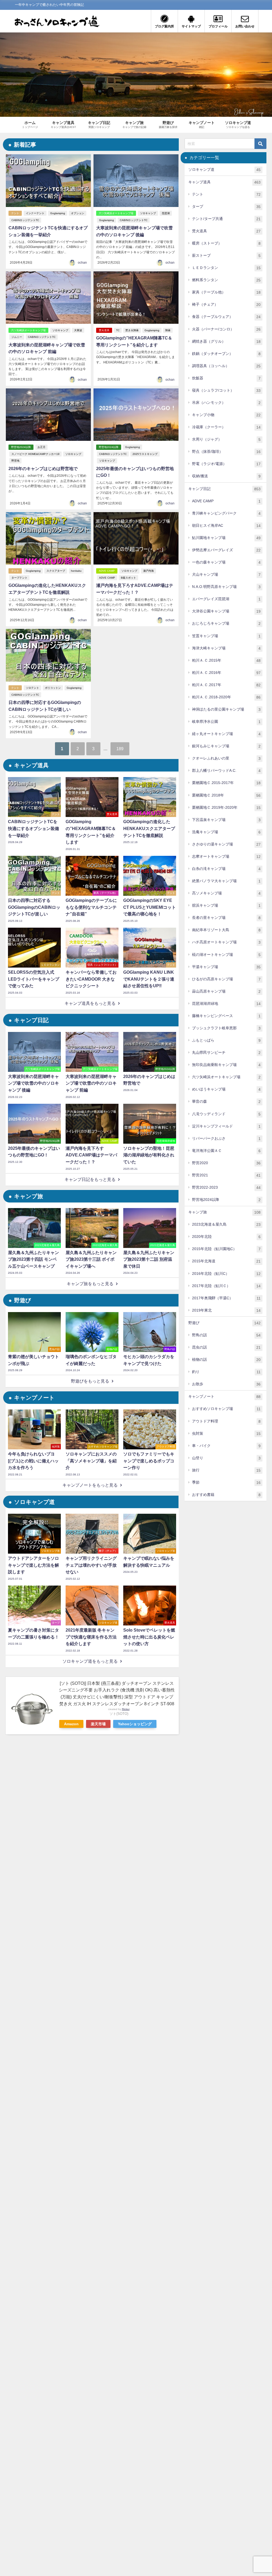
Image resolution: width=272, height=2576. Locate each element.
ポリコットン (53, 688)
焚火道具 (104, 330)
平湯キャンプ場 (226, 967)
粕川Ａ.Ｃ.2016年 (226, 673)
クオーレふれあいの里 (226, 758)
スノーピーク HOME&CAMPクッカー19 (35, 454)
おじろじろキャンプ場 (226, 623)
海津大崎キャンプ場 (226, 648)
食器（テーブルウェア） (226, 317)
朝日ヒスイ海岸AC (226, 526)
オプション (78, 213)
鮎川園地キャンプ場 (226, 538)
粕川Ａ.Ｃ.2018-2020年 (226, 697)
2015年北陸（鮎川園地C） (226, 1249)
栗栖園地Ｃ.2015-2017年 (226, 783)
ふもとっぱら (226, 1040)
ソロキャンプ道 (224, 170)
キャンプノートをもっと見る (90, 1485)
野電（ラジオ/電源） (226, 464)
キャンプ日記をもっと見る (90, 1179)
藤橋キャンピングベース (226, 1016)
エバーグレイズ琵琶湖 (226, 599)
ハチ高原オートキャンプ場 (226, 942)
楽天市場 (98, 1724)
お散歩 (226, 1384)
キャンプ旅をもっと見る (90, 1284)
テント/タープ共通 (226, 219)
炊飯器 (226, 378)
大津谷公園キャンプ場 (226, 611)
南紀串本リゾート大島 (226, 930)
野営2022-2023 (226, 1187)
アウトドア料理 (226, 1421)
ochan (82, 263)
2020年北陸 (226, 1237)
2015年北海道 (226, 1261)
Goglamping (58, 213)
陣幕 (168, 330)
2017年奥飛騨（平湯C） (226, 1298)
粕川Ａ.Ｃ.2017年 (226, 685)
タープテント (19, 578)
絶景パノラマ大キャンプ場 (226, 881)
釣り (226, 1372)
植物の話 (226, 1360)
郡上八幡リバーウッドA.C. (226, 771)
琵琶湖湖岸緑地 (226, 1004)
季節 (226, 1482)
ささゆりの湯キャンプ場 (226, 844)
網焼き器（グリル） (226, 341)
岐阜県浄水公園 (226, 722)
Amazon (71, 1724)
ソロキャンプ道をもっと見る (90, 1661)
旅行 (226, 1470)
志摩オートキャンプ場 (226, 856)
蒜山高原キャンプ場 (226, 991)
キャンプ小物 (226, 415)
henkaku (76, 571)
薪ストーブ (226, 256)
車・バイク (226, 1446)
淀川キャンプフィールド (226, 1126)
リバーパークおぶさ (226, 1138)
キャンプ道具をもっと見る (90, 1003)
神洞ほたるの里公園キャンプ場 (226, 709)
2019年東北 (226, 1310)
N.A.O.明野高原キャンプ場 (226, 587)
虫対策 (226, 1434)
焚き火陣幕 (132, 330)
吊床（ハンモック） (226, 403)
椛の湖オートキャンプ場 (226, 955)
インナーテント (35, 213)
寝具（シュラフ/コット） (226, 390)
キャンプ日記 (224, 489)
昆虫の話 (226, 1347)
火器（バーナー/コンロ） (226, 329)
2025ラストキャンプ (145, 454)
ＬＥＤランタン (226, 268)
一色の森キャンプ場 (226, 562)
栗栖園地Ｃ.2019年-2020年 (226, 808)
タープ (226, 207)
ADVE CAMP (107, 571)
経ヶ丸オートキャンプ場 (226, 734)
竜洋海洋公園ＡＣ (226, 1151)
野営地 (15, 461)
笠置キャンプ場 (226, 636)
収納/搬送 (226, 476)
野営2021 (226, 1175)
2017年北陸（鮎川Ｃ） (226, 1286)
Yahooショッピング (135, 1724)
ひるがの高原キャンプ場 (226, 979)
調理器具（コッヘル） (226, 366)
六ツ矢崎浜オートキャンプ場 (116, 213)
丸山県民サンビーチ (226, 1053)
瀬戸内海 (148, 571)
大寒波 (78, 330)
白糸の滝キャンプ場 (226, 869)
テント (15, 213)
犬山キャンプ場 (226, 574)
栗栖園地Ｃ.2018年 (226, 795)
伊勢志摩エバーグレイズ (226, 550)
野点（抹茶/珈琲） (226, 452)
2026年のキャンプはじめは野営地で (43, 469)
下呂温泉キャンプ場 (226, 820)
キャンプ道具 (224, 182)
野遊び (224, 1323)
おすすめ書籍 (226, 1495)
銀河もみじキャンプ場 (226, 746)
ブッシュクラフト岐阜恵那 (226, 1028)
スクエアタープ (56, 571)
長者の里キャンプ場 (226, 918)
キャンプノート (224, 1397)
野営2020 (226, 1163)
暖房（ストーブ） (226, 243)
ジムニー (17, 337)
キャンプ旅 (224, 1212)
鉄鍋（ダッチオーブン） (226, 354)
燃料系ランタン (226, 280)
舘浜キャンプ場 (226, 905)
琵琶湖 (166, 213)
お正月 (41, 447)
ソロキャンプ (148, 213)
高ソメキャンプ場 (226, 893)
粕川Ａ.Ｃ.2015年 (226, 660)
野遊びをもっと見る (90, 1381)
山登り (226, 1458)
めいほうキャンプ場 (226, 1089)
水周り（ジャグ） (226, 439)
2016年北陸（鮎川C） (226, 1274)
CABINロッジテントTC (25, 220)
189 (120, 749)
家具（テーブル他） (226, 292)
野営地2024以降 (21, 447)
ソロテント (32, 688)
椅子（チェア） (226, 304)
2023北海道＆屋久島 (226, 1224)
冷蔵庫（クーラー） (226, 427)
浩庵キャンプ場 (226, 832)
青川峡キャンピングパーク (226, 513)
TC (118, 330)
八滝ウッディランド (226, 1114)
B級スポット (128, 578)
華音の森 (226, 1102)
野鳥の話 (226, 1335)
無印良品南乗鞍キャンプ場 (226, 1065)
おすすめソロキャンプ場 (226, 1409)
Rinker (126, 1709)
